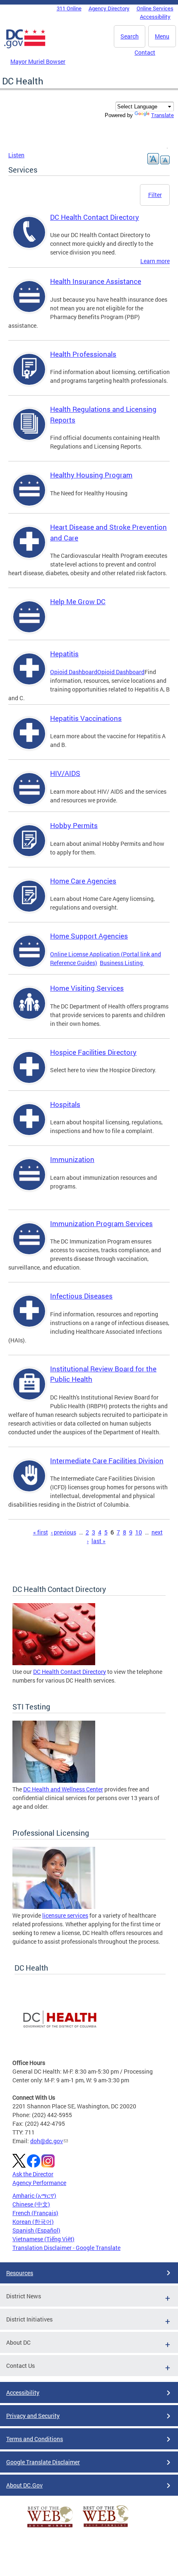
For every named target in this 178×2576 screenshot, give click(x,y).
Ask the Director (33, 2174)
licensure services (65, 1915)
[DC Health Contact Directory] (54, 1663)
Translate (162, 115)
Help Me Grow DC (78, 601)
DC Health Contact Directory (95, 217)
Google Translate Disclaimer (43, 2462)
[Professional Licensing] (54, 1907)
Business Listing (122, 963)
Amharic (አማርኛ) (34, 2195)
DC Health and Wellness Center (63, 1789)
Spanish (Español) (36, 2230)
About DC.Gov (24, 2485)
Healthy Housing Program (91, 475)
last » (99, 1541)
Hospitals (65, 1104)
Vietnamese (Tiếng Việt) (43, 2239)
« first (41, 1532)
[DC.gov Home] (25, 47)
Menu (162, 36)
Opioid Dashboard (74, 672)
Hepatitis (64, 654)
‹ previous (64, 1532)
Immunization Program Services (101, 1223)
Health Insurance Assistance (96, 281)
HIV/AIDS (65, 773)
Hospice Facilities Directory (93, 1052)
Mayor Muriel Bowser (38, 61)
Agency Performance (39, 2183)
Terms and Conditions (35, 2439)
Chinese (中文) (31, 2204)
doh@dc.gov (47, 2141)
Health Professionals (83, 354)
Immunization (72, 1159)
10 (139, 1532)
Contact (145, 52)
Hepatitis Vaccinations (86, 718)
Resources (20, 2273)
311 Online (69, 8)
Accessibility (155, 17)
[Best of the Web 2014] (50, 2527)
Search (130, 36)
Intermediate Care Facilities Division (107, 1461)
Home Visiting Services (87, 988)
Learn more (155, 261)
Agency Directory (109, 8)
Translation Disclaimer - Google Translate (66, 2248)
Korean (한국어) (33, 2222)
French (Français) (35, 2213)
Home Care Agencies (83, 881)
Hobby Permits (74, 825)
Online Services (155, 8)
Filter (155, 195)
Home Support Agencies (89, 936)
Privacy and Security (33, 2416)
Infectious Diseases (81, 1296)
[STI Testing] (54, 1780)
